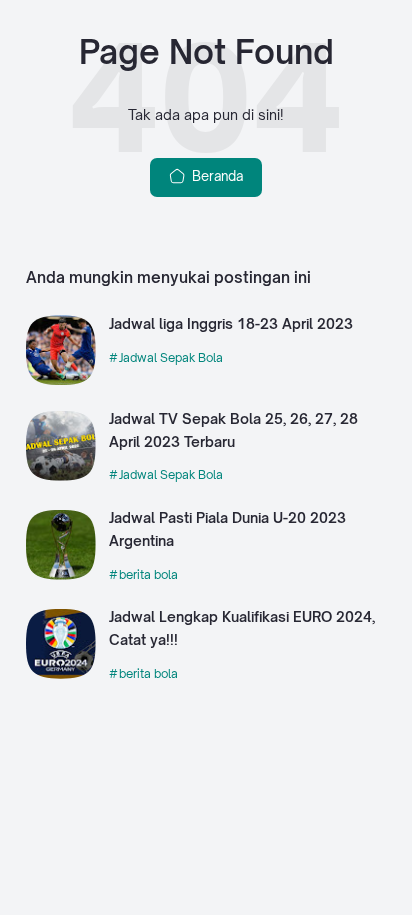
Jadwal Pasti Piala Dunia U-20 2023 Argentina (227, 529)
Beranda (215, 176)
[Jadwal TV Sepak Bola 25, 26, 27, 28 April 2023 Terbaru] (61, 476)
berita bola (148, 574)
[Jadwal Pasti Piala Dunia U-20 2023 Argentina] (61, 575)
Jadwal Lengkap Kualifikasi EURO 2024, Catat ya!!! (242, 628)
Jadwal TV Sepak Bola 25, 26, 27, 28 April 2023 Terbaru (233, 430)
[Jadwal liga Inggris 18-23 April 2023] (61, 380)
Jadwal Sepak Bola (171, 357)
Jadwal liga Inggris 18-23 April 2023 (231, 323)
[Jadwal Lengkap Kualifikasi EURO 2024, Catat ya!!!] (61, 674)
